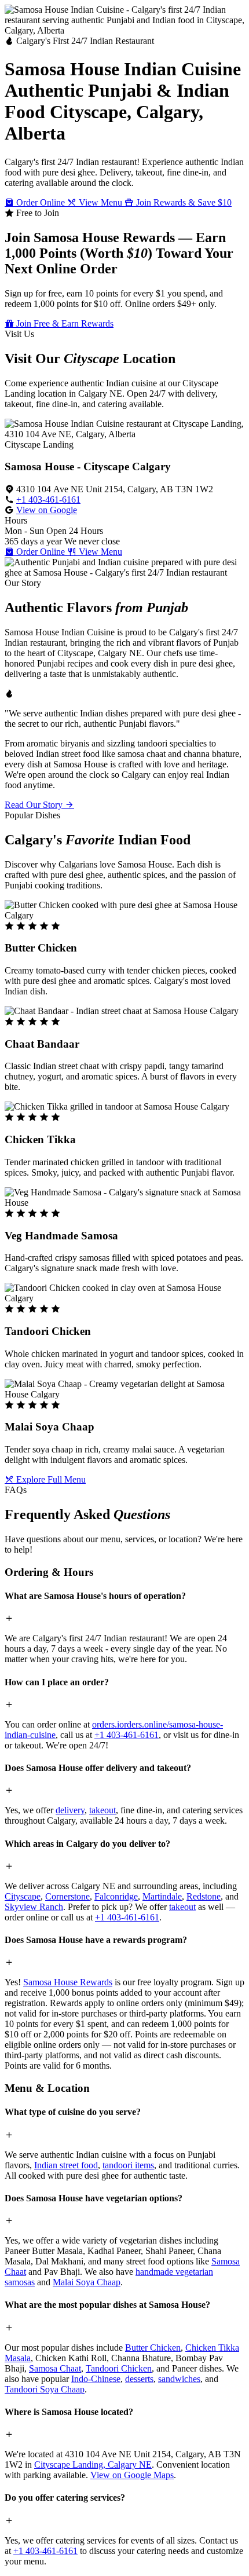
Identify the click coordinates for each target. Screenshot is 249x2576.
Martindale (162, 1896)
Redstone (204, 1896)
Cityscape (23, 1896)
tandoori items (128, 2165)
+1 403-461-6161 (48, 500)
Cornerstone (67, 1896)
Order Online (41, 202)
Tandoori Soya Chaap (45, 2389)
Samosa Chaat (55, 2368)
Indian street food (66, 2165)
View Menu (100, 202)
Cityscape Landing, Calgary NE (93, 2465)
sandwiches (179, 2379)
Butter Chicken (153, 2348)
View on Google (47, 510)
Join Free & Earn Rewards (64, 323)
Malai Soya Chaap (87, 2282)
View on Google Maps (132, 2475)
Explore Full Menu (50, 1479)
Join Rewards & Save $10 (183, 202)
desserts (139, 2379)
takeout (102, 1810)
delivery (70, 1810)
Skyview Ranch (34, 1907)
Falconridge (116, 1896)
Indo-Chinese (96, 2379)
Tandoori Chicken (119, 2368)
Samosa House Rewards (68, 1982)
